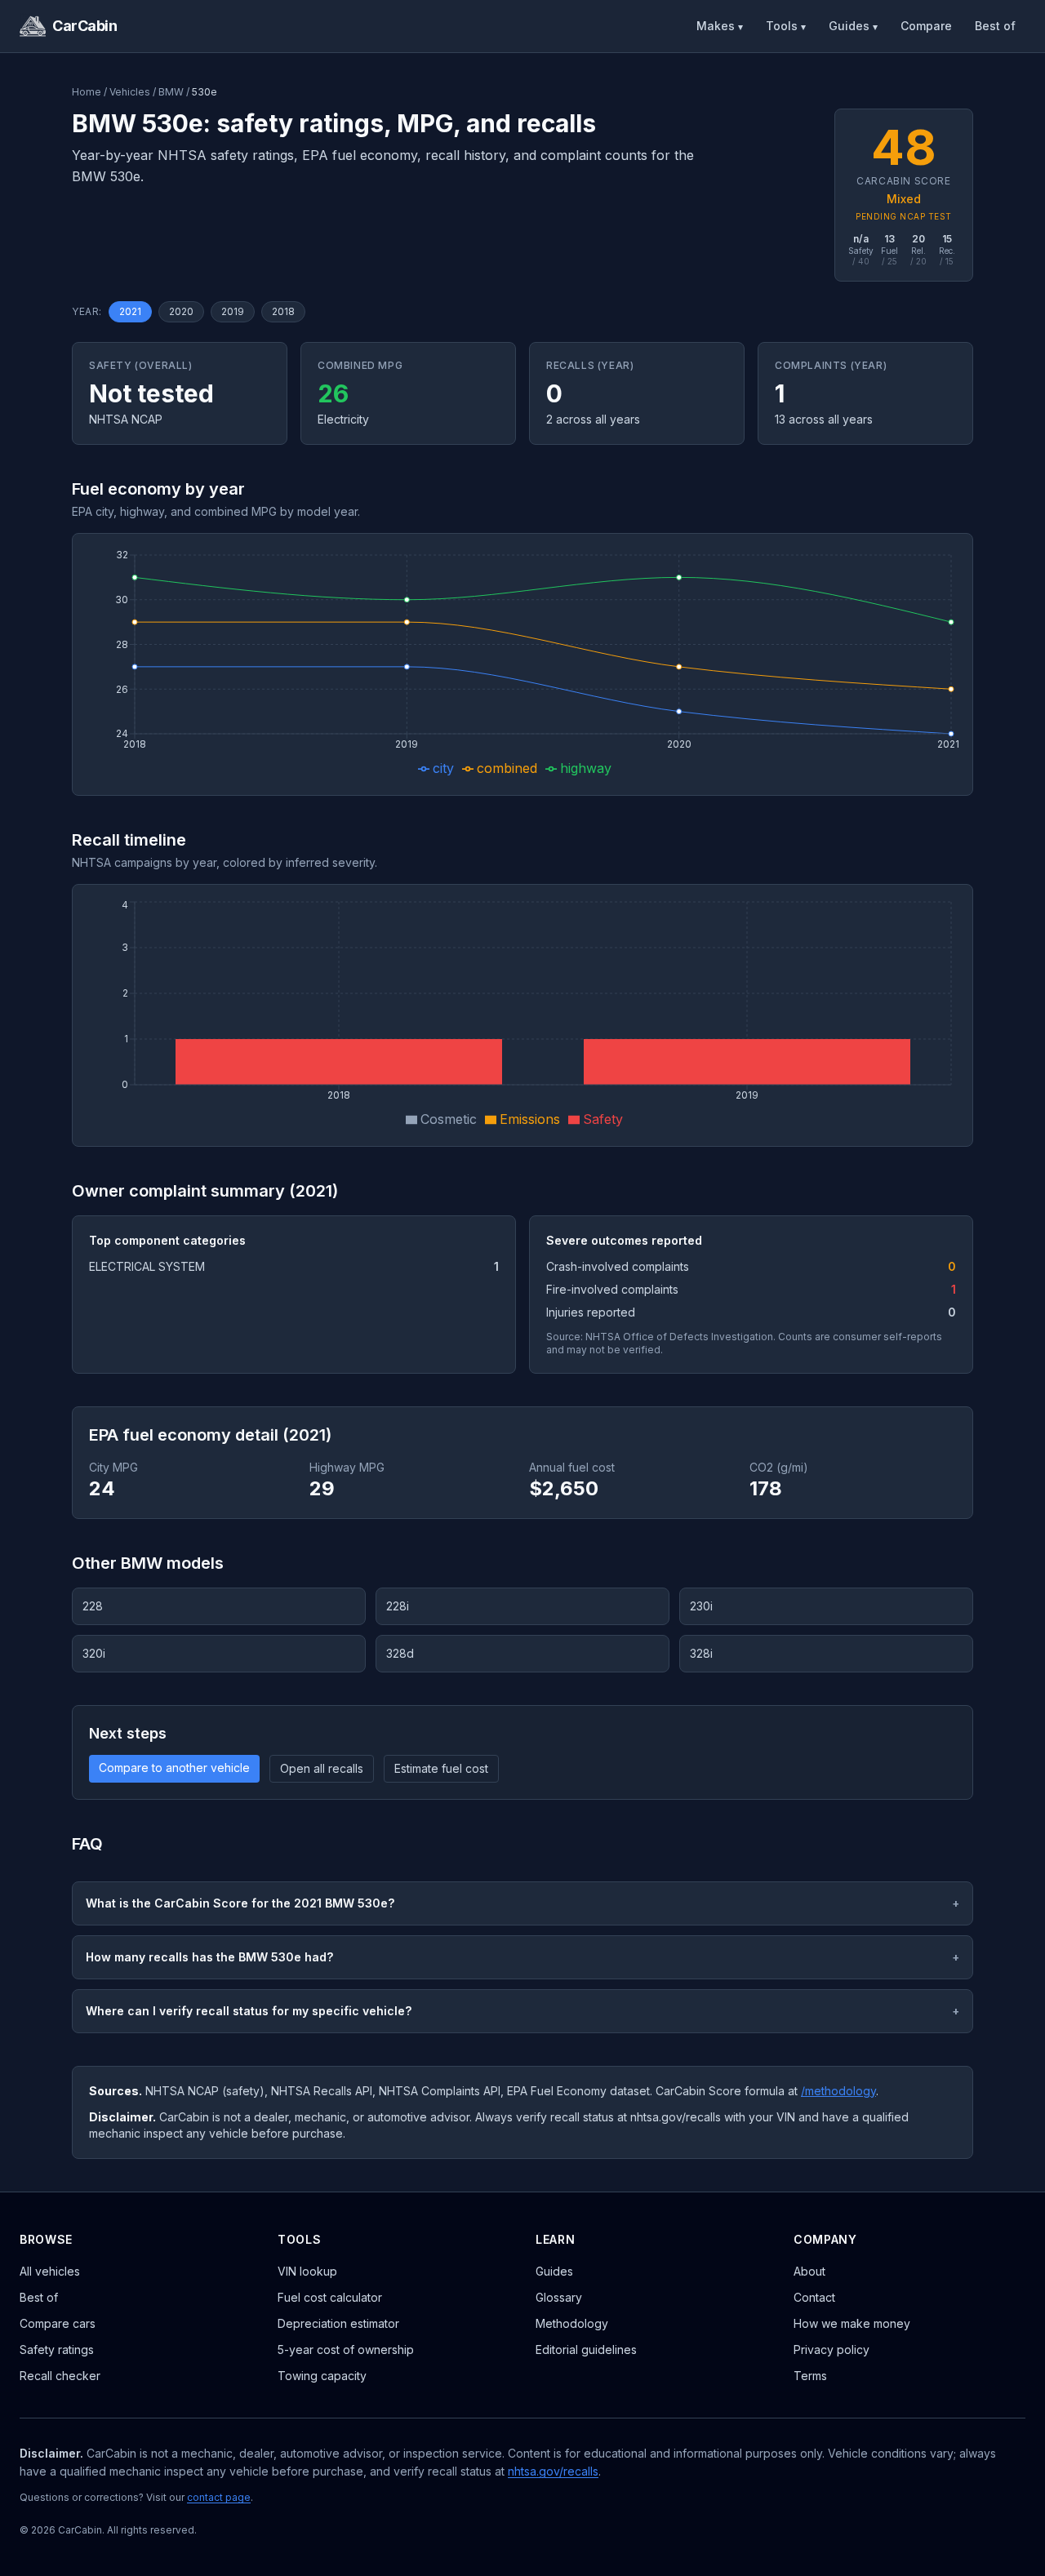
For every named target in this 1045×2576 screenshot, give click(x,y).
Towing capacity (322, 2376)
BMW (171, 92)
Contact (814, 2297)
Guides (853, 26)
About (809, 2271)
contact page (219, 2497)
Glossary (559, 2297)
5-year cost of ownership (346, 2349)
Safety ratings (57, 2349)
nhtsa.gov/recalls (553, 2471)
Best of (995, 26)
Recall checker (60, 2376)
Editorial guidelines (586, 2349)
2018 (283, 311)
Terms (810, 2376)
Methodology (572, 2323)
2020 (181, 311)
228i (398, 1606)
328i (701, 1653)
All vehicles (50, 2271)
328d (400, 1653)
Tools (786, 26)
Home (87, 92)
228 (93, 1606)
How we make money (852, 2323)
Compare (926, 26)
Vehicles (130, 92)
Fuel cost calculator (330, 2297)
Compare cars (58, 2323)
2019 (233, 311)
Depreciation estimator (338, 2323)
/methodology (838, 2091)
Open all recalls (322, 1768)
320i (94, 1653)
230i (701, 1606)
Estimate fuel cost (441, 1768)
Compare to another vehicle (174, 1768)
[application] (522, 664)
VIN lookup (307, 2271)
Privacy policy (832, 2349)
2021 (130, 311)
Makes (720, 26)
